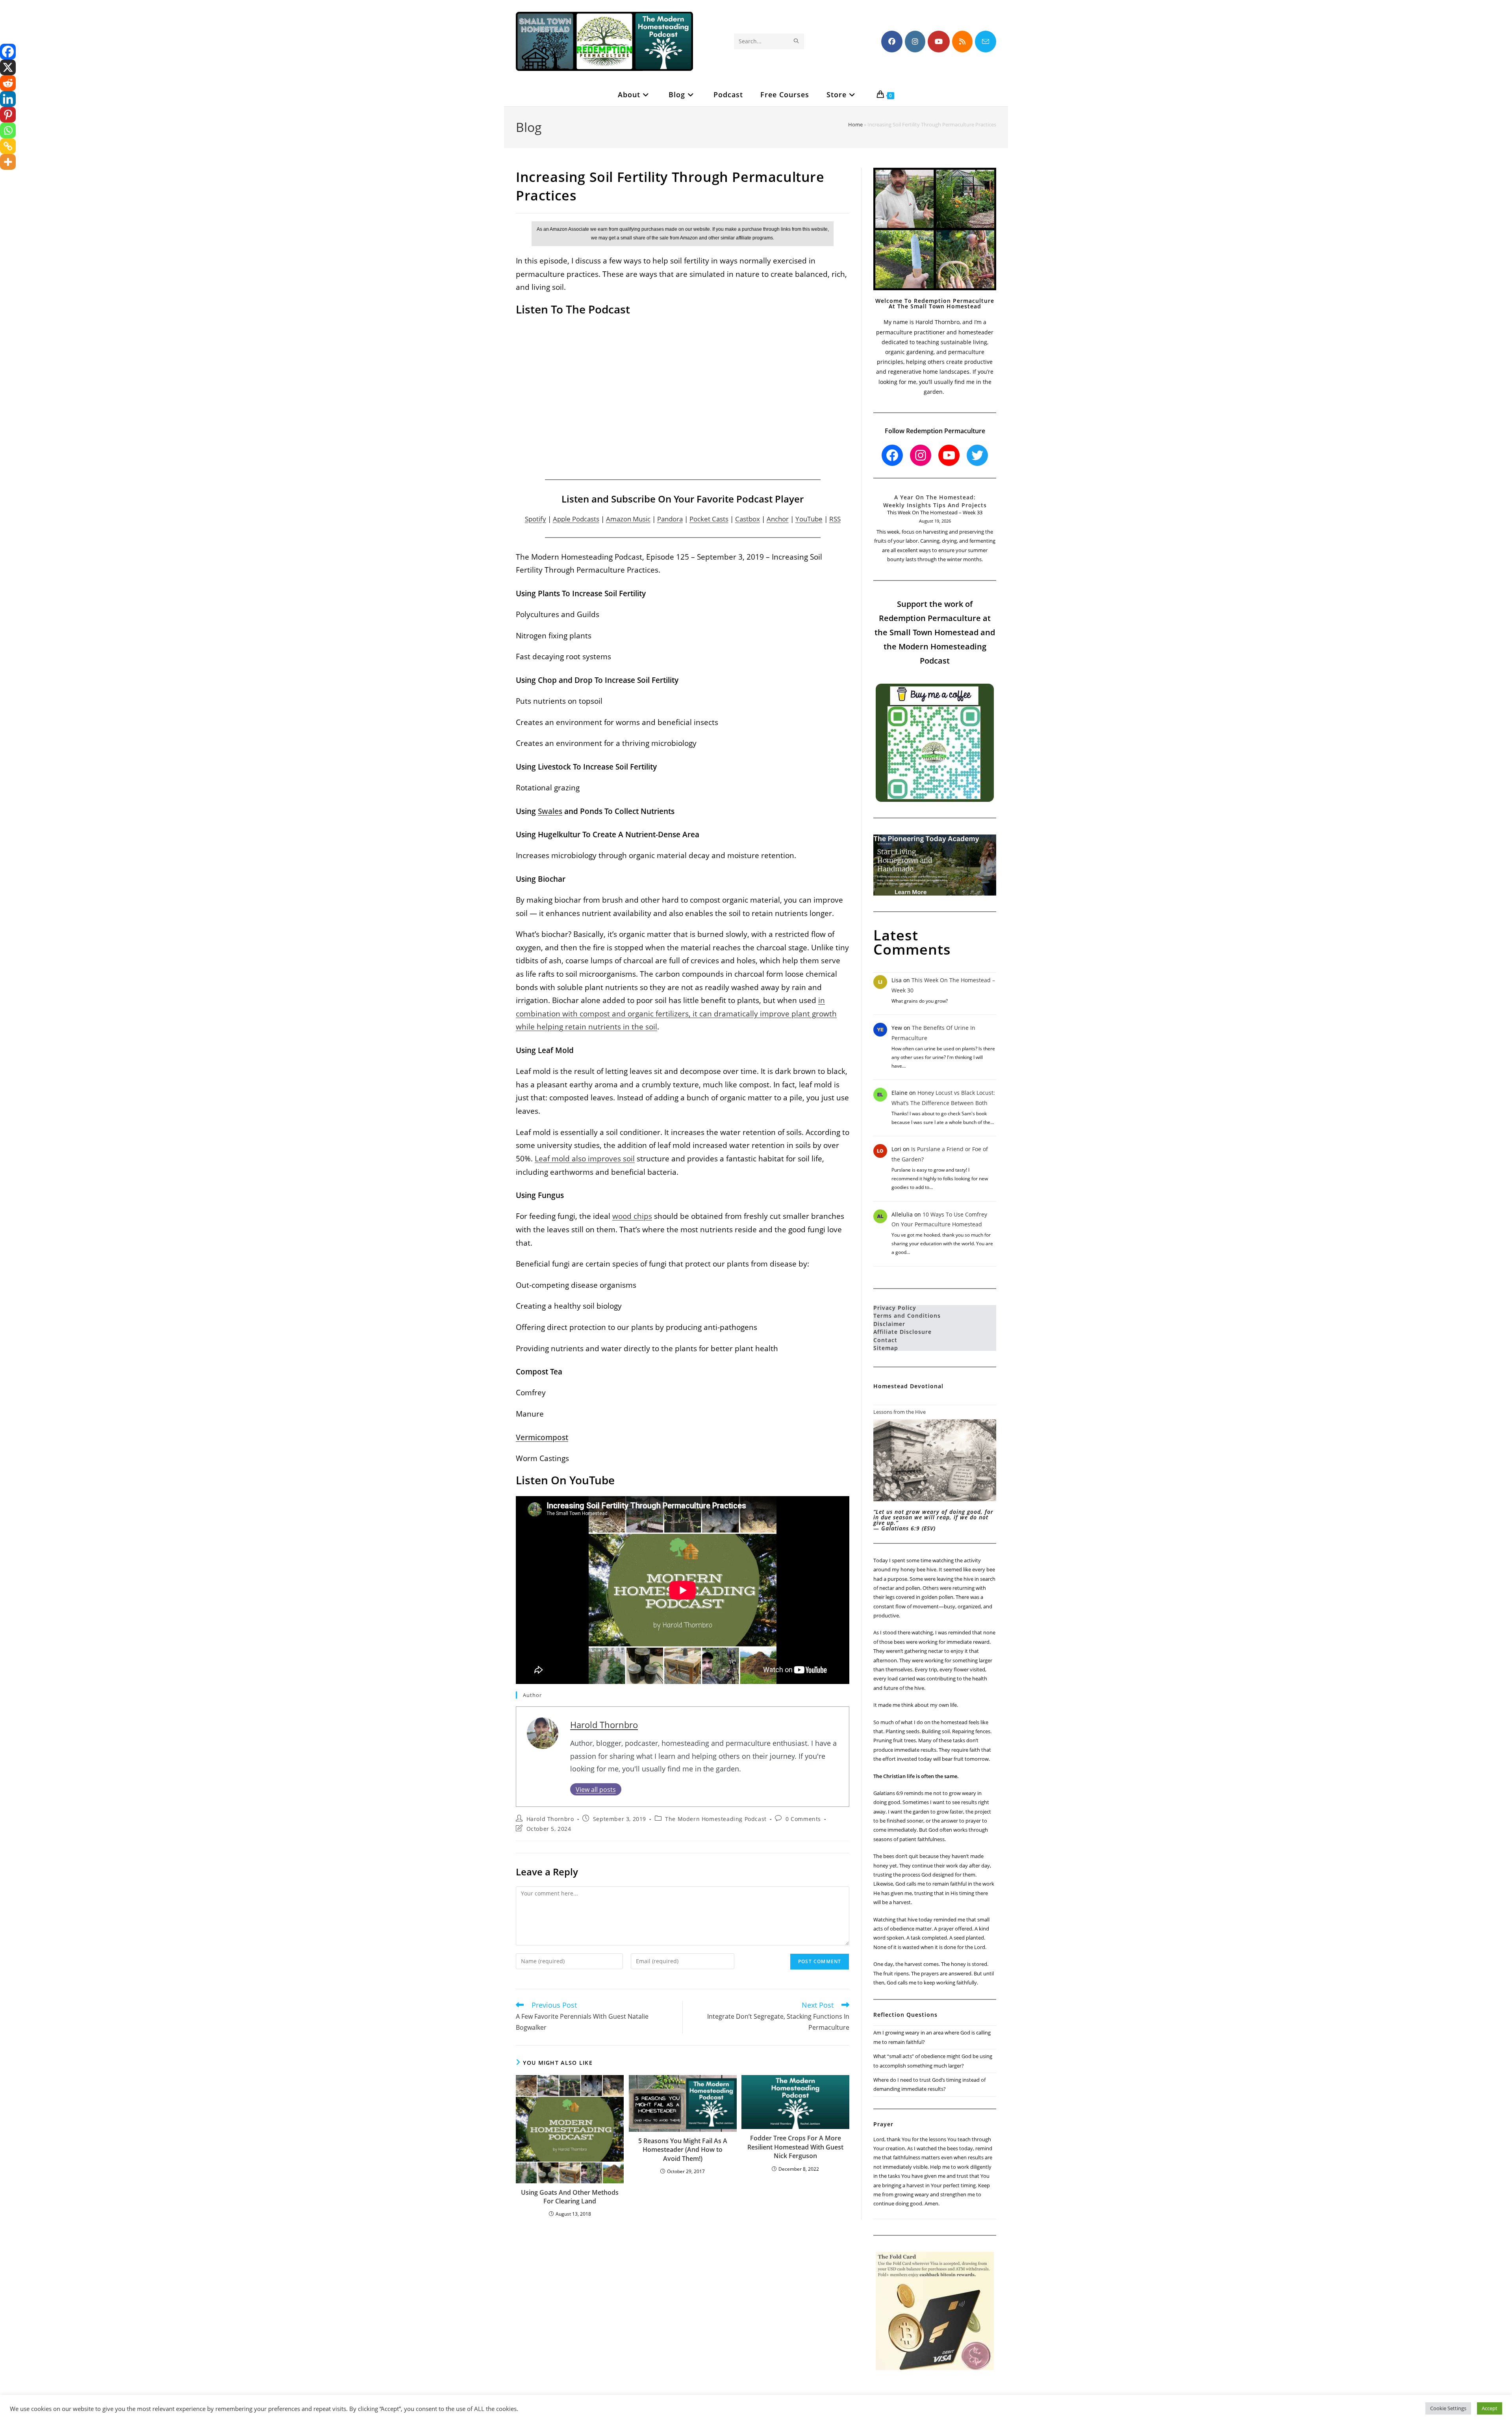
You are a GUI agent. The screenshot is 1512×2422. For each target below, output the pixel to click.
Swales (550, 811)
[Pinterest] (8, 115)
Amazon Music (628, 519)
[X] (8, 67)
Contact (885, 1340)
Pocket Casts (709, 519)
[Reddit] (8, 83)
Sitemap (886, 1348)
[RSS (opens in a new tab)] (962, 42)
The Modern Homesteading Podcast (716, 1819)
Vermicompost (542, 1437)
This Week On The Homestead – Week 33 (935, 512)
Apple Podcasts (576, 519)
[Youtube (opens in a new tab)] (939, 42)
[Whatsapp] (8, 130)
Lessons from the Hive (900, 1412)
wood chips (632, 1216)
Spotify (535, 519)
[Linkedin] (8, 99)
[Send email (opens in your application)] (986, 42)
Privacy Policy (895, 1308)
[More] (8, 162)
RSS (835, 519)
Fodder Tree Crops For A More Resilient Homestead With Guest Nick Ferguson (795, 2147)
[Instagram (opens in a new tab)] (915, 42)
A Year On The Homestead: (935, 497)
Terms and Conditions (907, 1316)
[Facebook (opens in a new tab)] (892, 42)
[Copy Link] (8, 146)
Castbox (748, 519)
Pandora (670, 519)
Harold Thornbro (604, 1725)
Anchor (778, 519)
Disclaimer (889, 1324)
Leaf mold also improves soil (585, 1158)
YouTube (809, 519)
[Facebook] (8, 52)
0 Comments (803, 1819)
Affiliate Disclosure (902, 1332)
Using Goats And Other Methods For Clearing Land (570, 2197)
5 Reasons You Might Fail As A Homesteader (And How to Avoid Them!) (683, 2150)
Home (855, 124)
